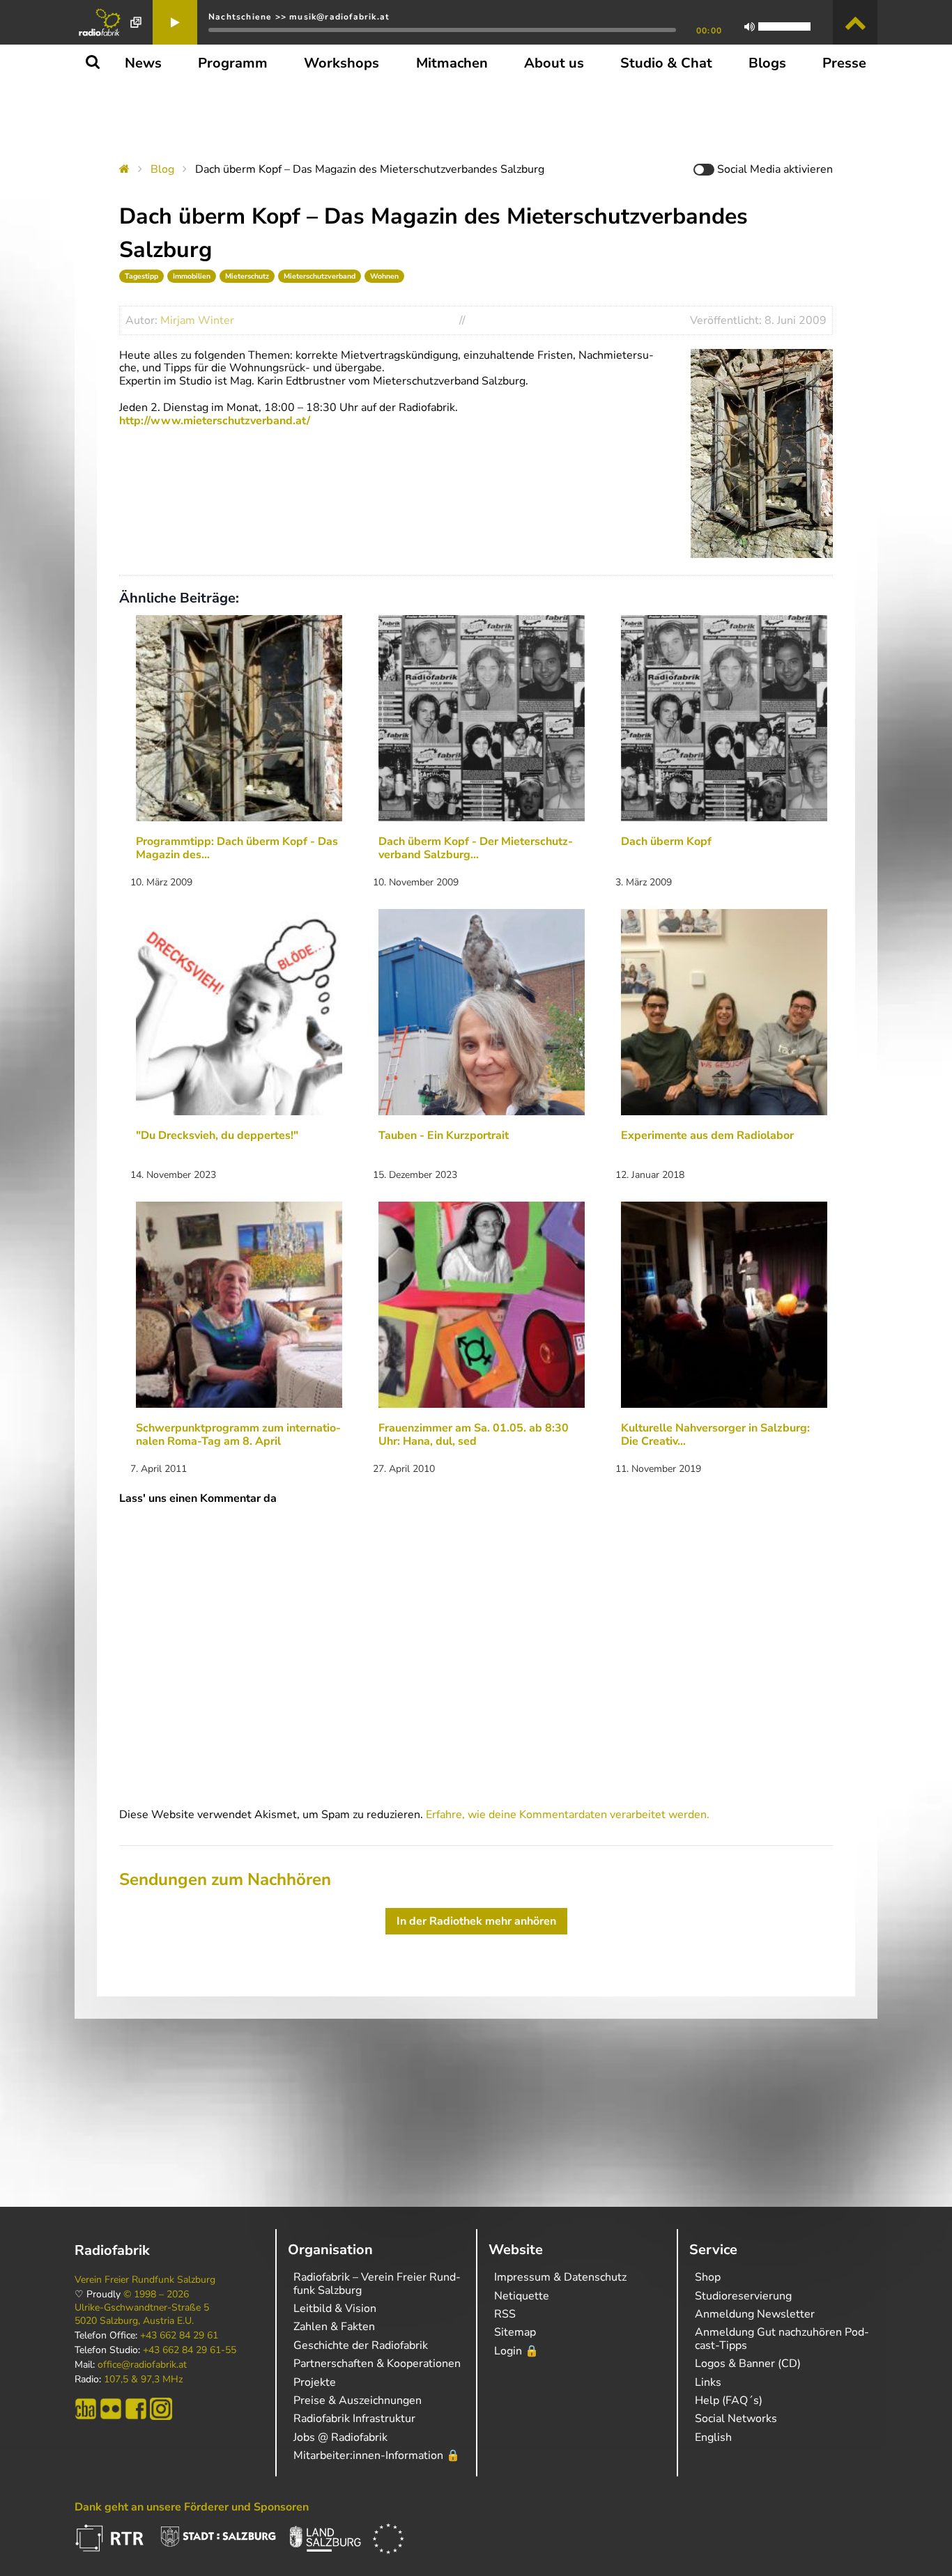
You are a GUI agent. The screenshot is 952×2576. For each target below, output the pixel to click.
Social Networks (736, 2419)
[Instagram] (161, 2409)
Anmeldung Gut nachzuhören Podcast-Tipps (782, 2338)
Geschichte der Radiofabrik (361, 2345)
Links (708, 2382)
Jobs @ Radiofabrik (340, 2437)
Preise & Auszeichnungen (358, 2400)
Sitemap (515, 2332)
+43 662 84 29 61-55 (190, 2350)
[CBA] (86, 2409)
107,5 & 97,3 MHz (143, 2380)
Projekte (315, 2382)
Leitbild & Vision (335, 2309)
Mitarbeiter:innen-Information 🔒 (377, 2455)
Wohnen (384, 276)
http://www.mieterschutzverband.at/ (215, 421)
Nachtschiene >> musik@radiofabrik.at (299, 17)
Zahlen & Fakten (334, 2327)
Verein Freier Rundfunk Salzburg (145, 2280)
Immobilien (192, 276)
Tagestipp (141, 276)
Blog (162, 169)
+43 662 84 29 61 (179, 2336)
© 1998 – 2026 (156, 2295)
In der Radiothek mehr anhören (476, 1921)
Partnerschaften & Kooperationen (377, 2364)
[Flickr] (111, 2409)
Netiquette (522, 2296)
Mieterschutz (247, 276)
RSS (505, 2314)
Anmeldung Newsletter (755, 2314)
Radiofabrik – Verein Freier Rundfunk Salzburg (377, 2283)
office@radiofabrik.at (142, 2365)
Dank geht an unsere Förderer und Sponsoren (192, 2507)
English (713, 2437)
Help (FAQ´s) (729, 2400)
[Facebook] (136, 2409)
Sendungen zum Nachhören (225, 1879)
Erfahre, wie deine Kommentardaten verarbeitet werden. (568, 1815)
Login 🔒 (516, 2351)
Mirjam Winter (197, 320)
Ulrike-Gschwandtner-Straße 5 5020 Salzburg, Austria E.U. (142, 2314)
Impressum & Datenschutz (560, 2277)
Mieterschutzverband (320, 276)
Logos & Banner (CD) (748, 2364)
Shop (708, 2277)
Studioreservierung (743, 2296)
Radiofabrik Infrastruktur (354, 2419)
